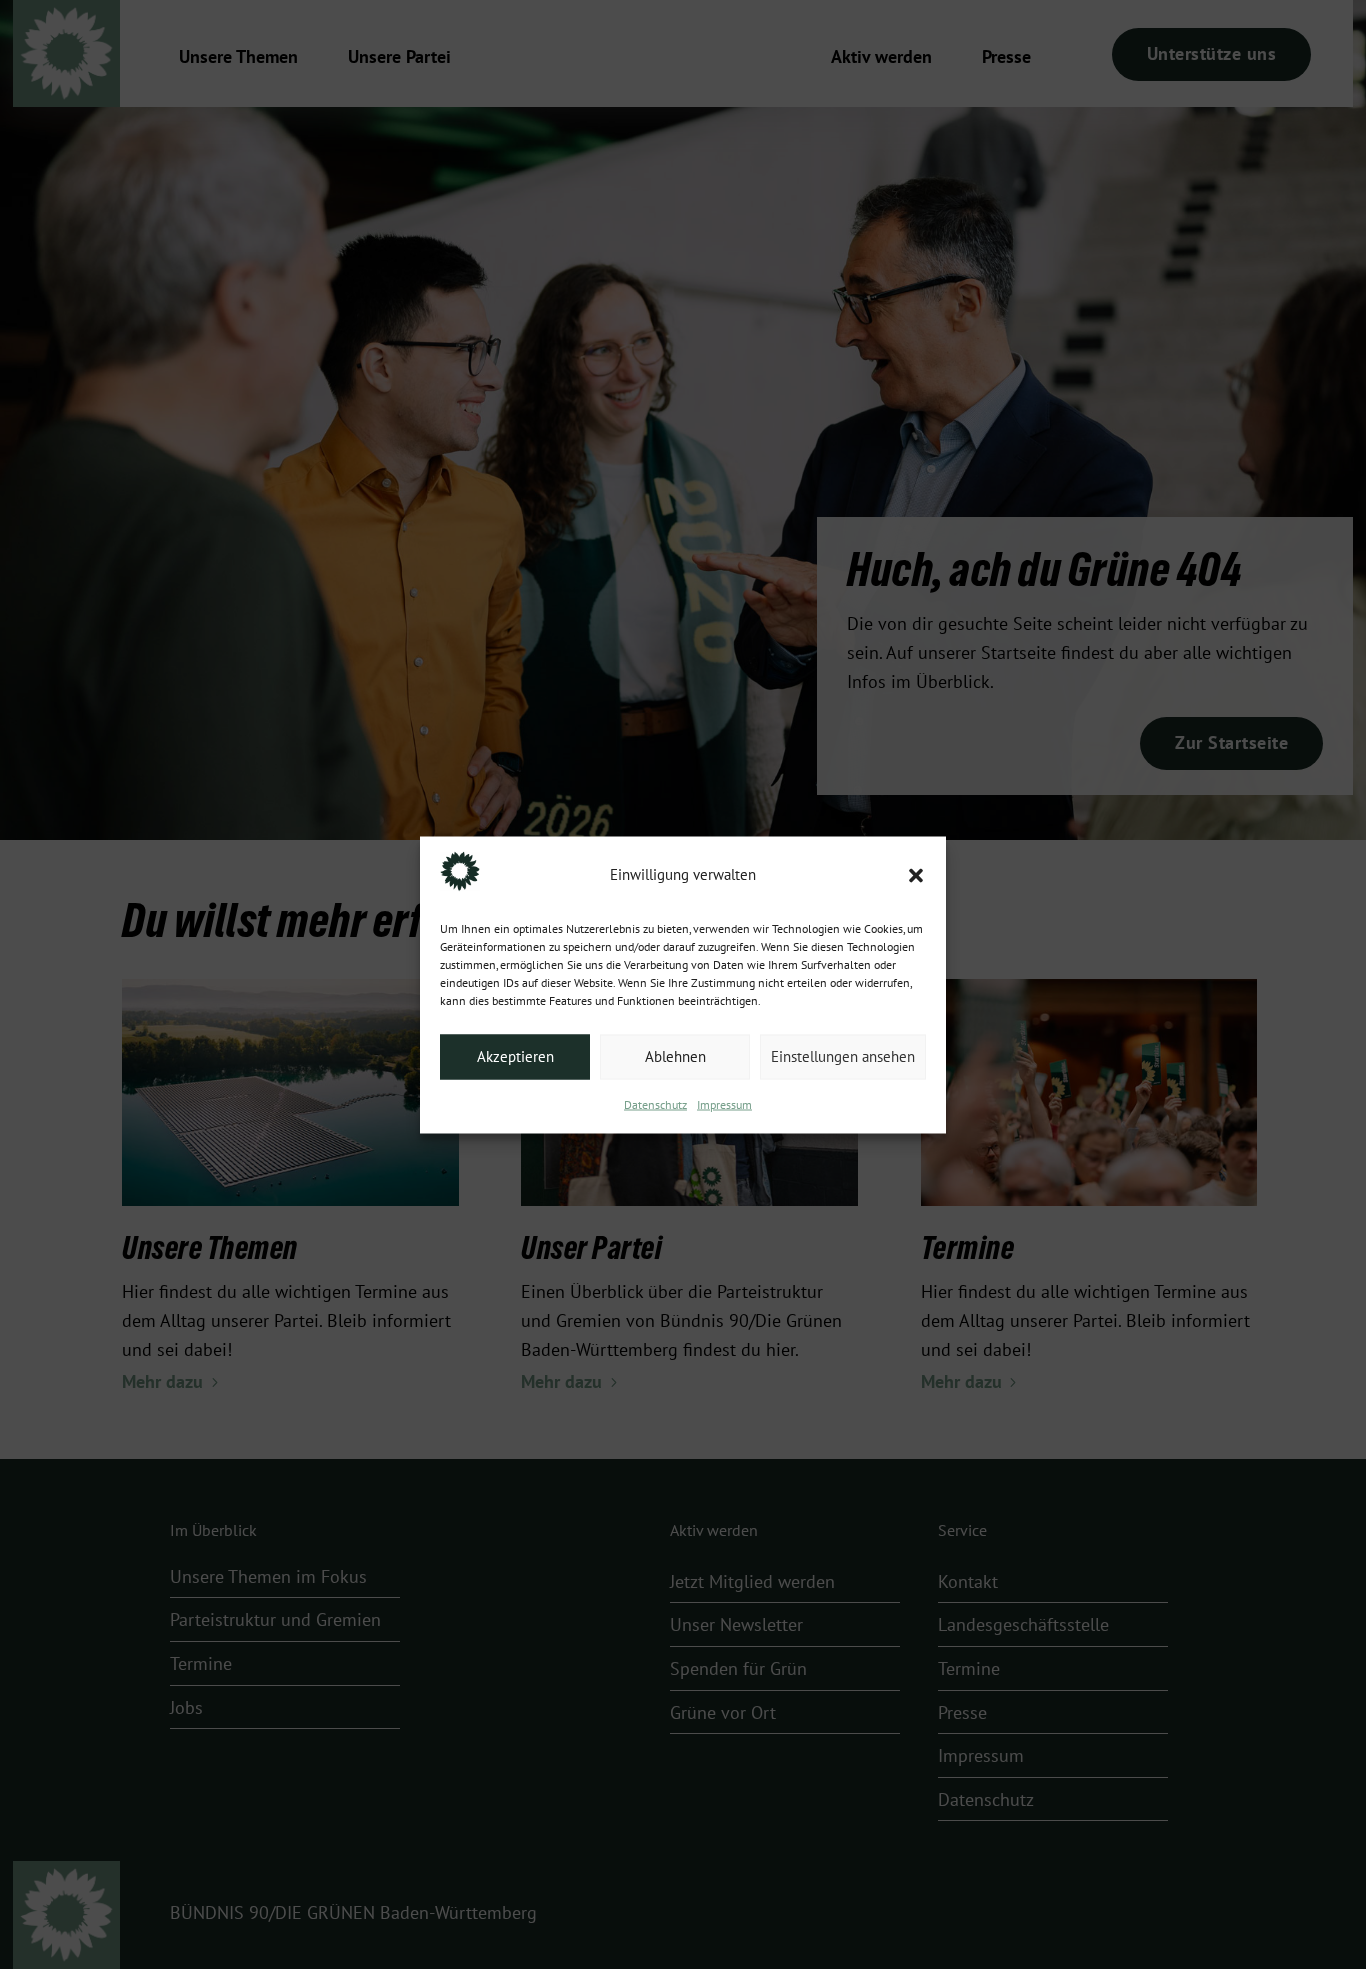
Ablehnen (675, 1057)
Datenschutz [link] (655, 1104)
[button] (916, 875)
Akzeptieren (515, 1057)
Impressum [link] (724, 1104)
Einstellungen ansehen (843, 1057)
